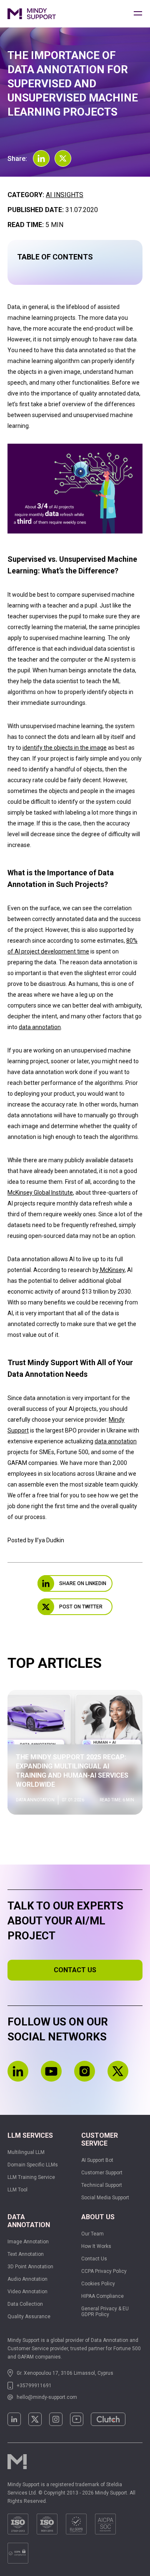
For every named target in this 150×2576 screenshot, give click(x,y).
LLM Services (30, 2135)
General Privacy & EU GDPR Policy (105, 2312)
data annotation (40, 1027)
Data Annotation (29, 2221)
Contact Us (94, 2259)
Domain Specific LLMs (33, 2165)
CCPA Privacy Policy (104, 2271)
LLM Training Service (31, 2177)
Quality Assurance (29, 2317)
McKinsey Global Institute (40, 1193)
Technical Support (102, 2185)
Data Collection (25, 2304)
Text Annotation (26, 2254)
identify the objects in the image (65, 748)
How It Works (96, 2246)
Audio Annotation (27, 2279)
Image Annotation (28, 2242)
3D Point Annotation (30, 2267)
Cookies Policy (98, 2284)
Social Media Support (105, 2198)
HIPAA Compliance (102, 2296)
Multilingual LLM (26, 2152)
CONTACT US (75, 1970)
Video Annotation (27, 2292)
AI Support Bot (97, 2160)
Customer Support (102, 2173)
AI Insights (65, 195)
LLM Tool (17, 2190)
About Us (98, 2217)
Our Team (92, 2234)
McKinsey (112, 1270)
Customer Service (100, 2139)
